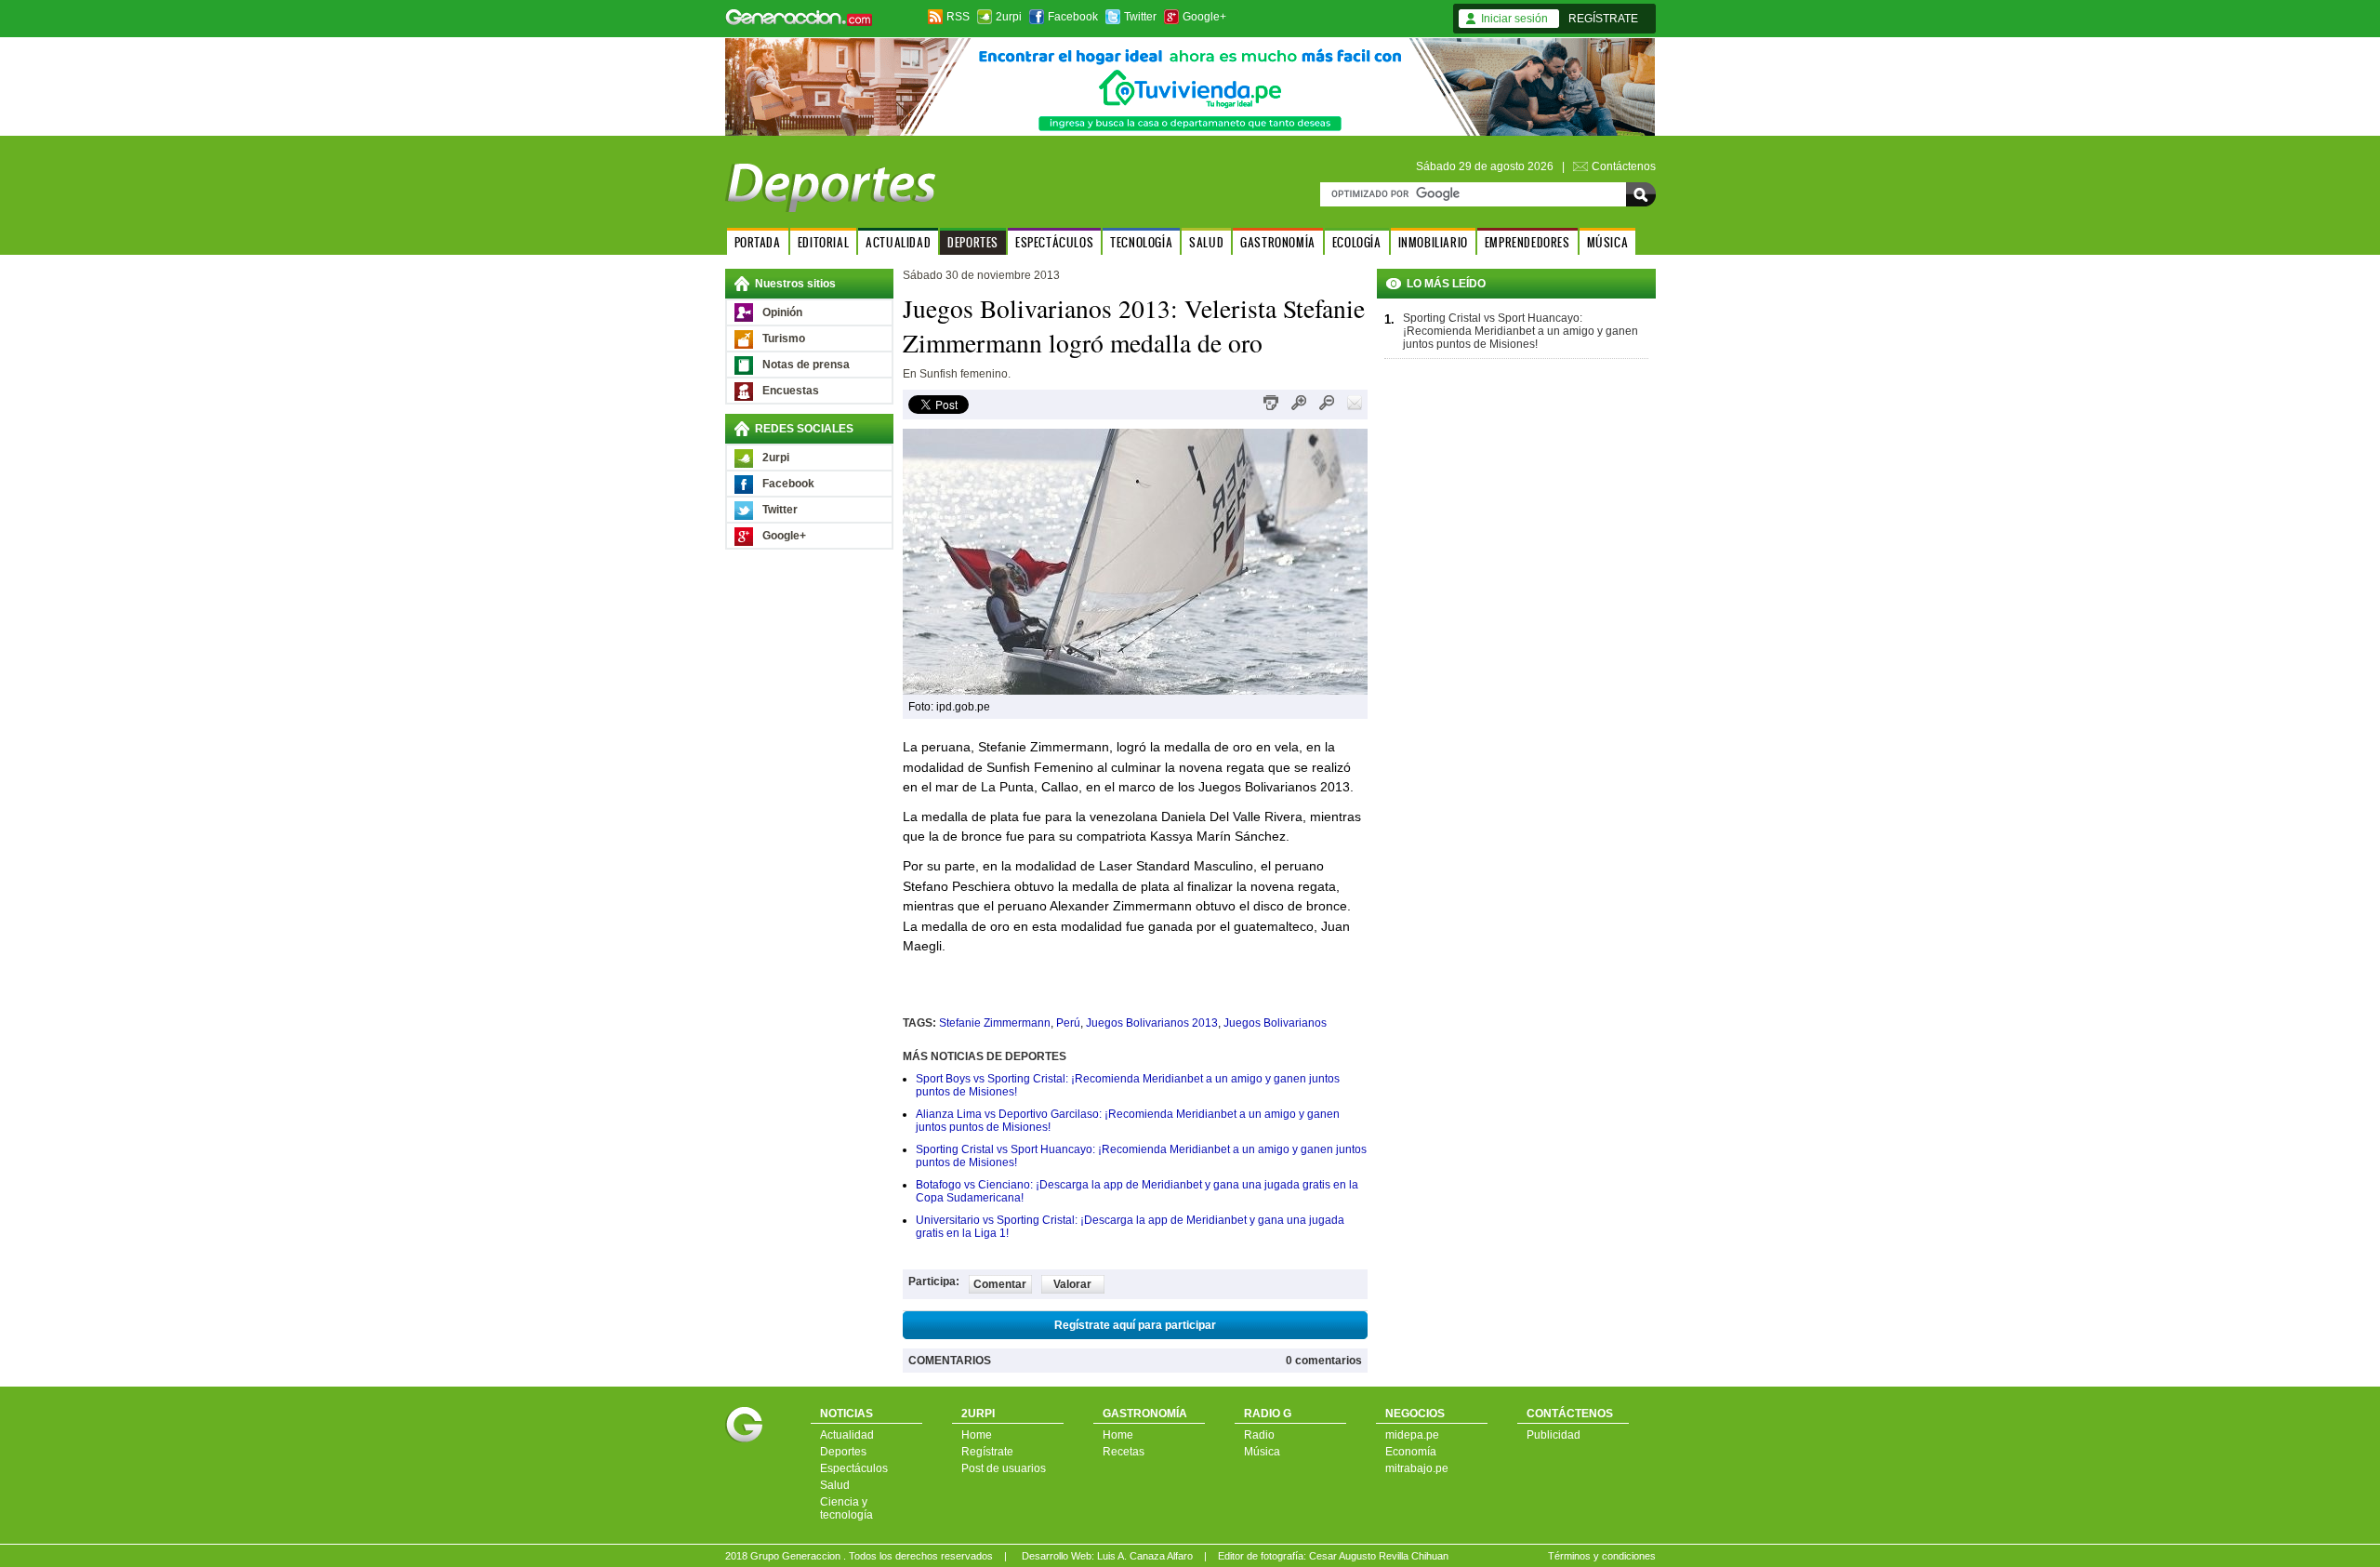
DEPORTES (973, 242)
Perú (1068, 1023)
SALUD (1206, 242)
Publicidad (1554, 1435)
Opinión (782, 312)
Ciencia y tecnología (846, 1508)
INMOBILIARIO (1433, 242)
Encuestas (791, 391)
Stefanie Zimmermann (995, 1023)
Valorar (1072, 1284)
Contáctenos (1624, 166)
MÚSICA (1608, 242)
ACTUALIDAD (898, 242)
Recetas (1124, 1452)
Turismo (784, 339)
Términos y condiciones (1602, 1556)
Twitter (1140, 17)
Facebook (1073, 17)
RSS (958, 17)
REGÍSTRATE (1603, 19)
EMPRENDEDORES (1527, 242)
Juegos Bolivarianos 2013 (1152, 1023)
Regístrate (987, 1452)
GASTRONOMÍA (1278, 242)
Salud (835, 1485)
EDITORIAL (823, 242)
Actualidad (847, 1435)
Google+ (1204, 17)
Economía (1411, 1452)
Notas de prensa (806, 365)
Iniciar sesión (1514, 19)
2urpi (1009, 17)
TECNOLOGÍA (1141, 242)
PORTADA (758, 242)
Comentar (1000, 1284)
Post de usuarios (1004, 1468)
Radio (1259, 1435)
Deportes (843, 1452)
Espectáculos (854, 1468)
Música (1262, 1452)
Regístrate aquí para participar (1135, 1325)
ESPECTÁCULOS (1054, 242)
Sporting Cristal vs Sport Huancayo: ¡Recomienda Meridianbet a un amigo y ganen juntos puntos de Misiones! (1521, 331)
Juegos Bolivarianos (1275, 1023)
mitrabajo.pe (1417, 1468)
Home (977, 1435)
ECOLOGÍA (1357, 242)
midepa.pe (1412, 1435)
